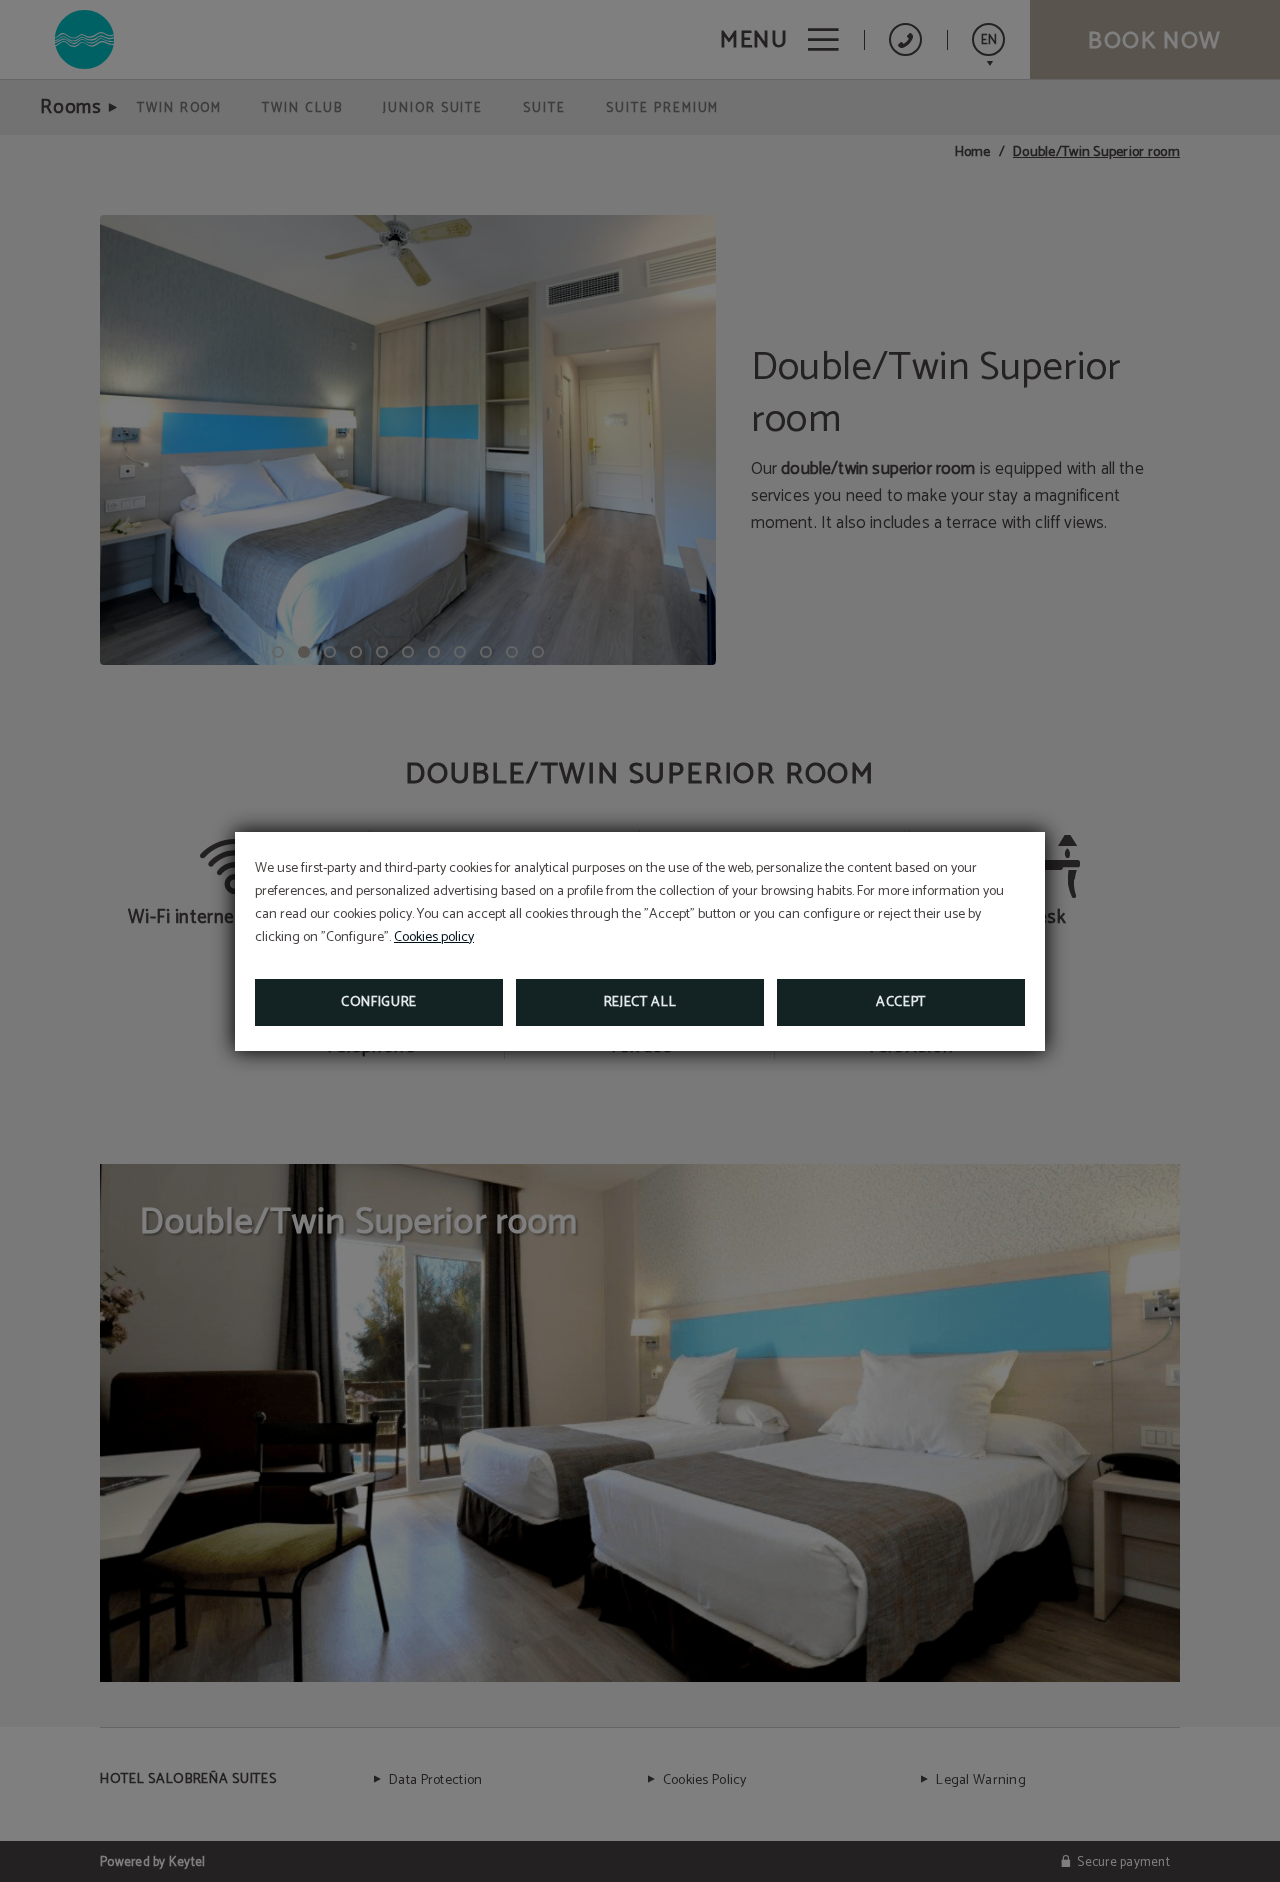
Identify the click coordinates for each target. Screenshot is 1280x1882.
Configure (379, 1002)
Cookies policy (434, 937)
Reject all (640, 1002)
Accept (901, 1002)
